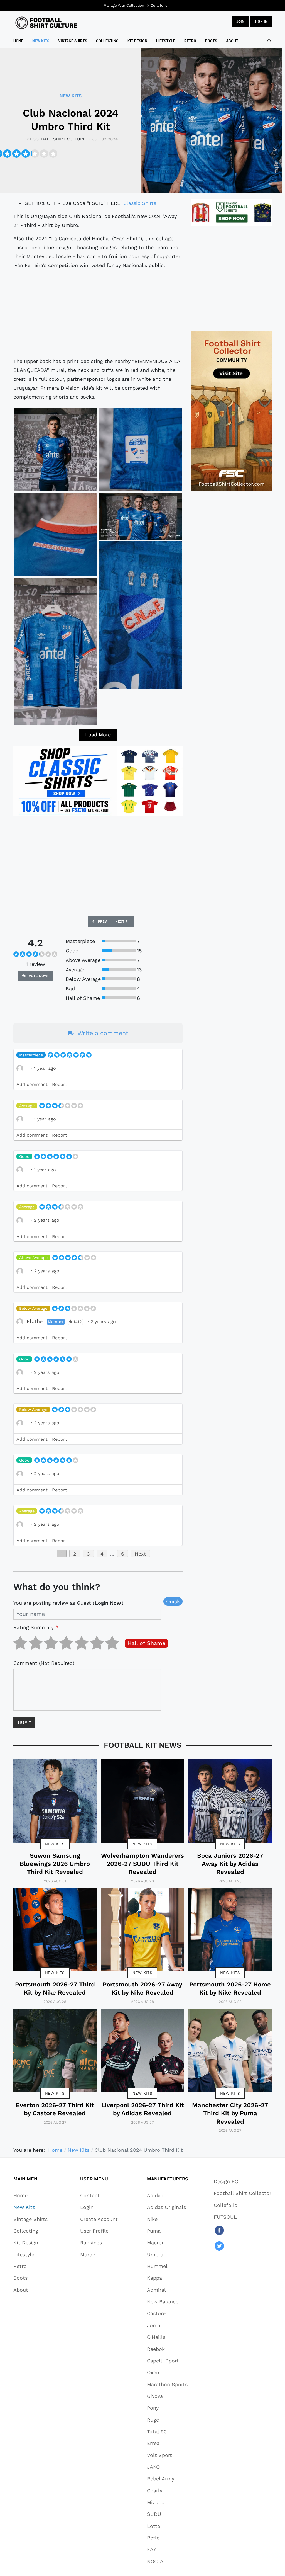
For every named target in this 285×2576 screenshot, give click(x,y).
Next (140, 1554)
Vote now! (38, 976)
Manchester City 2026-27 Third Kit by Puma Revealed (230, 2113)
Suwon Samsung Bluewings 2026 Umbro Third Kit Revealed (55, 1864)
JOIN (240, 21)
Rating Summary (36, 1627)
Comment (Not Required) (44, 1663)
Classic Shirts (140, 203)
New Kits (55, 1844)
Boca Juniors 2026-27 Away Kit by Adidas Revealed (230, 1864)
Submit (24, 1723)
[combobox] (269, 41)
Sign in (261, 21)
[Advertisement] (98, 313)
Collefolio (159, 5)
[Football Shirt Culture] (46, 23)
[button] (99, 2254)
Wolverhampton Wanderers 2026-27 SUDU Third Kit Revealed (142, 1864)
